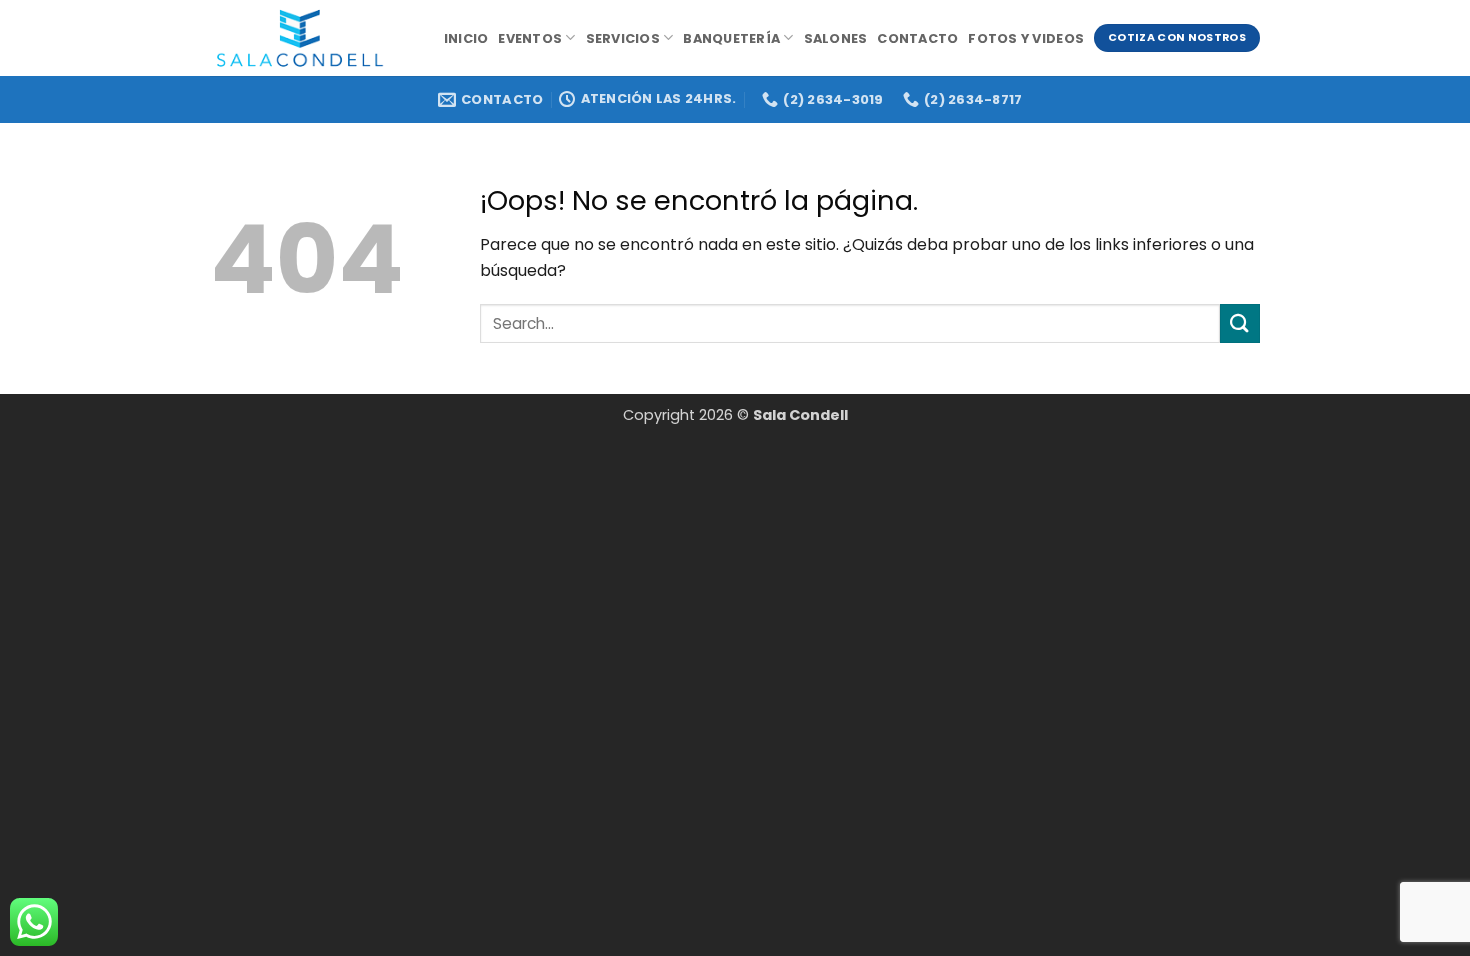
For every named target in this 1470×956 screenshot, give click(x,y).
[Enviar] (1240, 323)
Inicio (466, 38)
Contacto (917, 38)
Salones (836, 38)
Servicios (623, 38)
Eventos (530, 38)
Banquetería (731, 38)
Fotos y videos (1026, 38)
